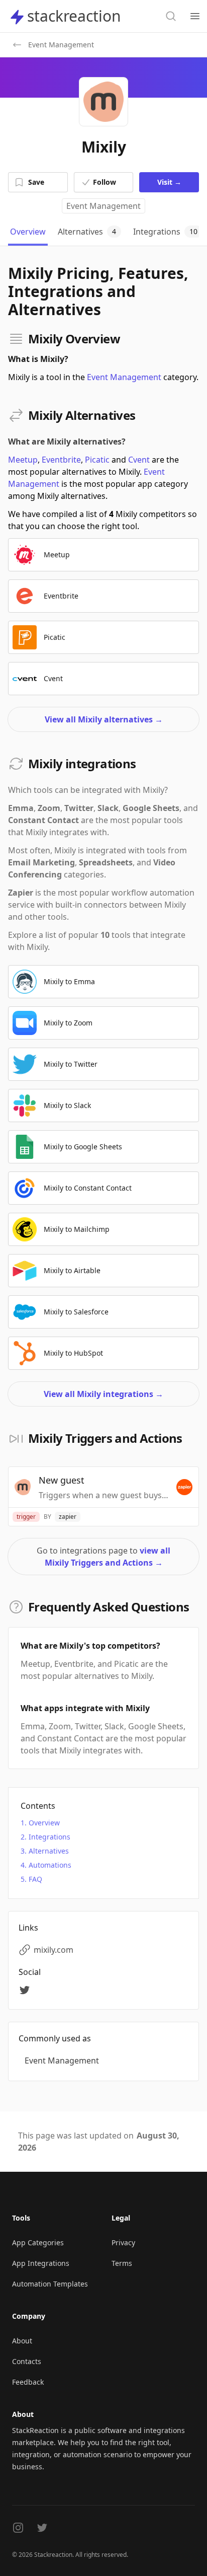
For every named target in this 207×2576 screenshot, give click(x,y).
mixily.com (54, 1950)
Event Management (103, 206)
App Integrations (41, 2263)
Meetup (23, 460)
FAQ (35, 1879)
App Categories (38, 2242)
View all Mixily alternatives (104, 719)
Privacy (123, 2242)
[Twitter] (26, 1990)
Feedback (28, 2382)
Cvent (139, 460)
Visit (169, 182)
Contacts (27, 2361)
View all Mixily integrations (103, 1394)
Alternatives (49, 1851)
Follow (105, 182)
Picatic (97, 460)
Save (36, 182)
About (22, 2341)
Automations (50, 1865)
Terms (122, 2263)
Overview (44, 1823)
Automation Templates (50, 2284)
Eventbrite (61, 460)
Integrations (49, 1837)
